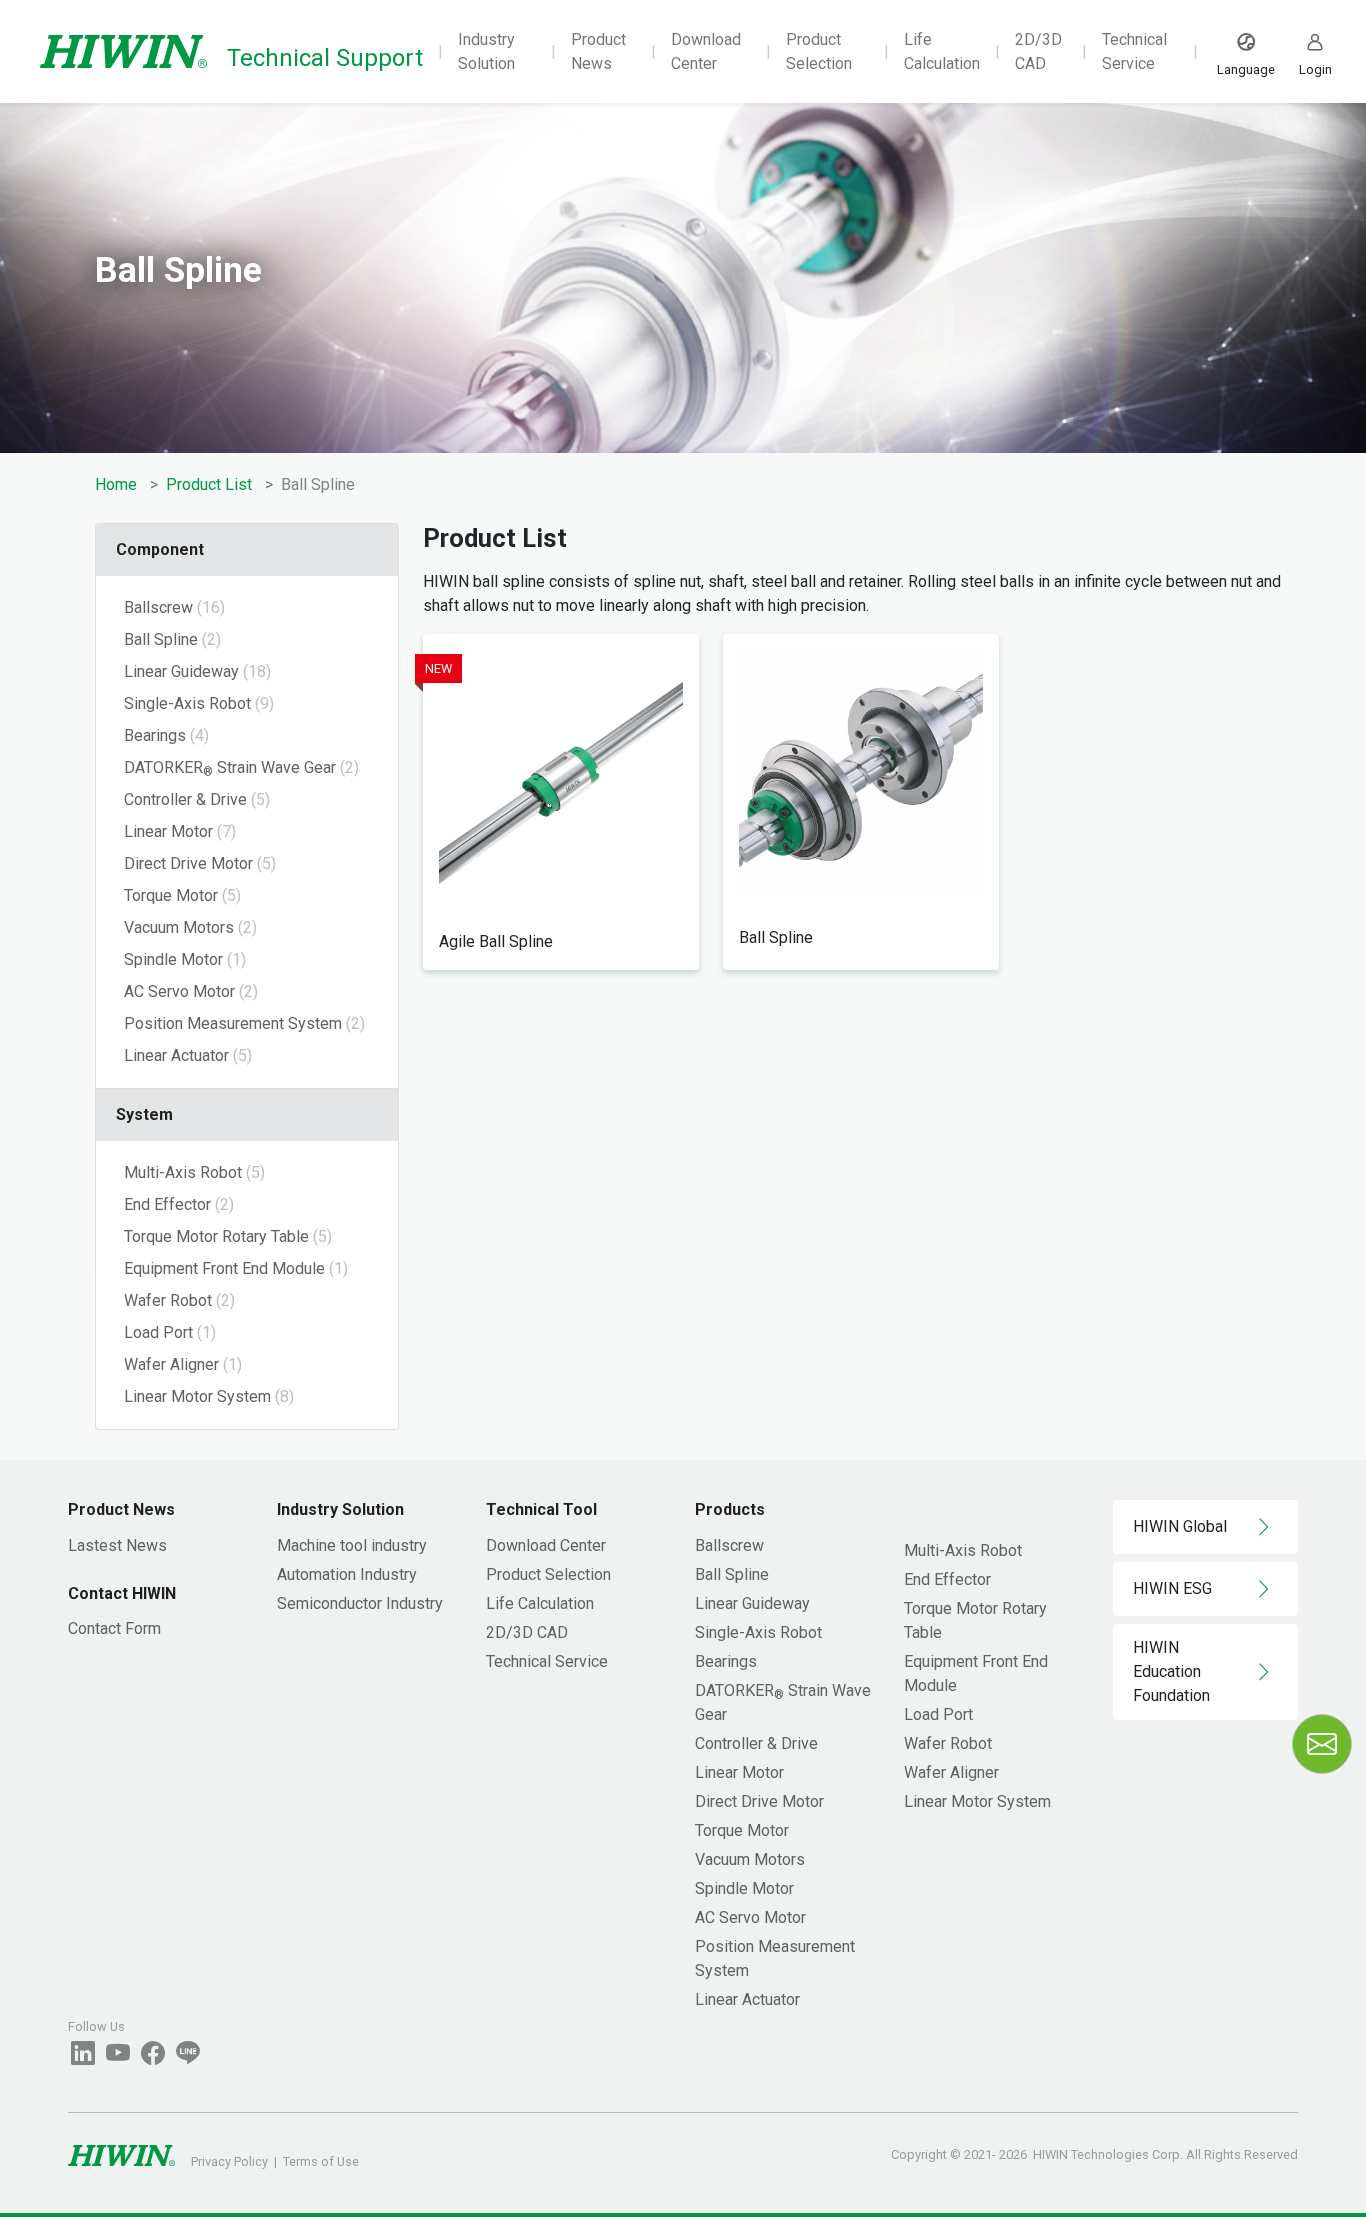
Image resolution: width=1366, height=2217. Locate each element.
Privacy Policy (229, 2161)
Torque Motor (742, 1830)
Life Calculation (942, 51)
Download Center (706, 51)
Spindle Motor (744, 1888)
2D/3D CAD (1038, 51)
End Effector (947, 1579)
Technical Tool (541, 1509)
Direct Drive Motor (759, 1801)
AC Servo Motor (750, 1917)
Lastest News (117, 1545)
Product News (598, 51)
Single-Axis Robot (758, 1632)
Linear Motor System (977, 1801)
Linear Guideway (752, 1603)
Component (160, 549)
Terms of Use (321, 2161)
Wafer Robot (948, 1743)
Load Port (938, 1714)
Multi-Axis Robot (963, 1550)
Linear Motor (739, 1772)
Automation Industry (347, 1574)
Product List (209, 484)
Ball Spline (732, 1574)
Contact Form (114, 1628)
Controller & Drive (756, 1743)
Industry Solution (486, 51)
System (144, 1114)
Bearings (726, 1661)
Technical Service (1134, 51)
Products (730, 1509)
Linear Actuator (747, 1999)
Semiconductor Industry (360, 1603)
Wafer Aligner (951, 1772)
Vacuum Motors (750, 1859)
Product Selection (819, 51)
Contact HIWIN (122, 1593)
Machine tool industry (352, 1545)
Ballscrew (729, 1545)
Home (116, 484)
